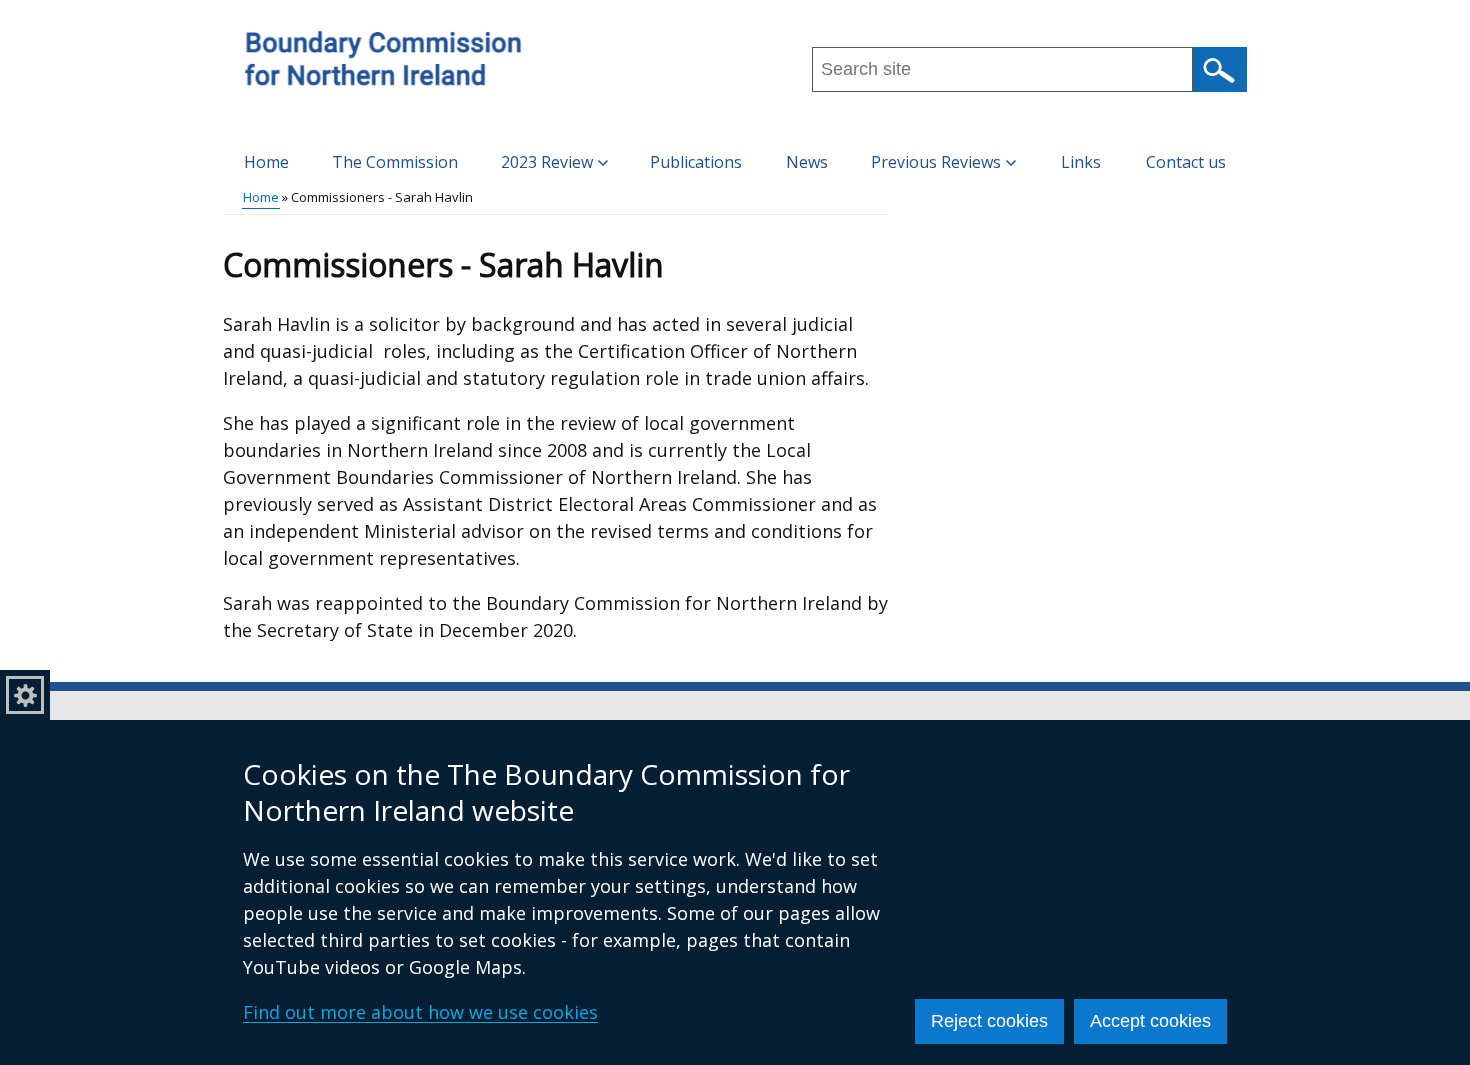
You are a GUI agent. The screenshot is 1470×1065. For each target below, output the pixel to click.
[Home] (380, 63)
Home (266, 162)
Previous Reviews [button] (936, 162)
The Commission (395, 162)
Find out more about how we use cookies (420, 1012)
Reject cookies (989, 1021)
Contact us (1186, 162)
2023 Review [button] (547, 162)
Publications (696, 162)
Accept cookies (1150, 1021)
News (807, 162)
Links (1081, 162)
